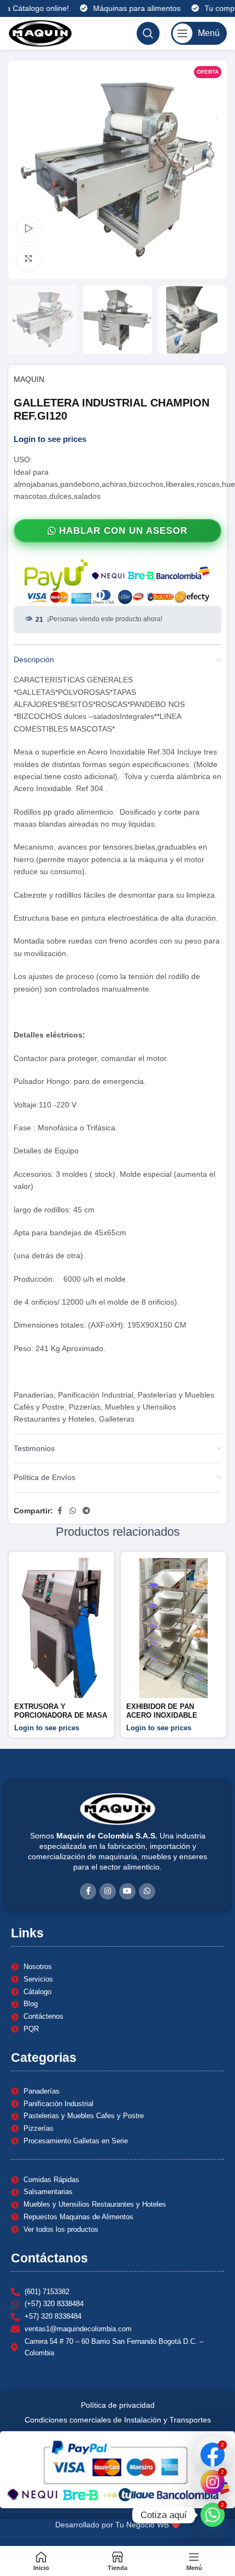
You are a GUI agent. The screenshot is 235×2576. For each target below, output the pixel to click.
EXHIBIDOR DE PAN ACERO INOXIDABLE (162, 1711)
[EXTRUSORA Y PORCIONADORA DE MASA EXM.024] (61, 1628)
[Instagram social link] (108, 1891)
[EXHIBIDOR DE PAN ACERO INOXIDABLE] (174, 1628)
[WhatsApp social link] (73, 1511)
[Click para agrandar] (29, 259)
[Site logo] (40, 33)
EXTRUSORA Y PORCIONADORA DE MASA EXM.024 (61, 1715)
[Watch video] (29, 229)
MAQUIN (29, 379)
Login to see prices (50, 439)
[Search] (148, 33)
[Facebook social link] (60, 1511)
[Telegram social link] (86, 1511)
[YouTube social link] (127, 1891)
